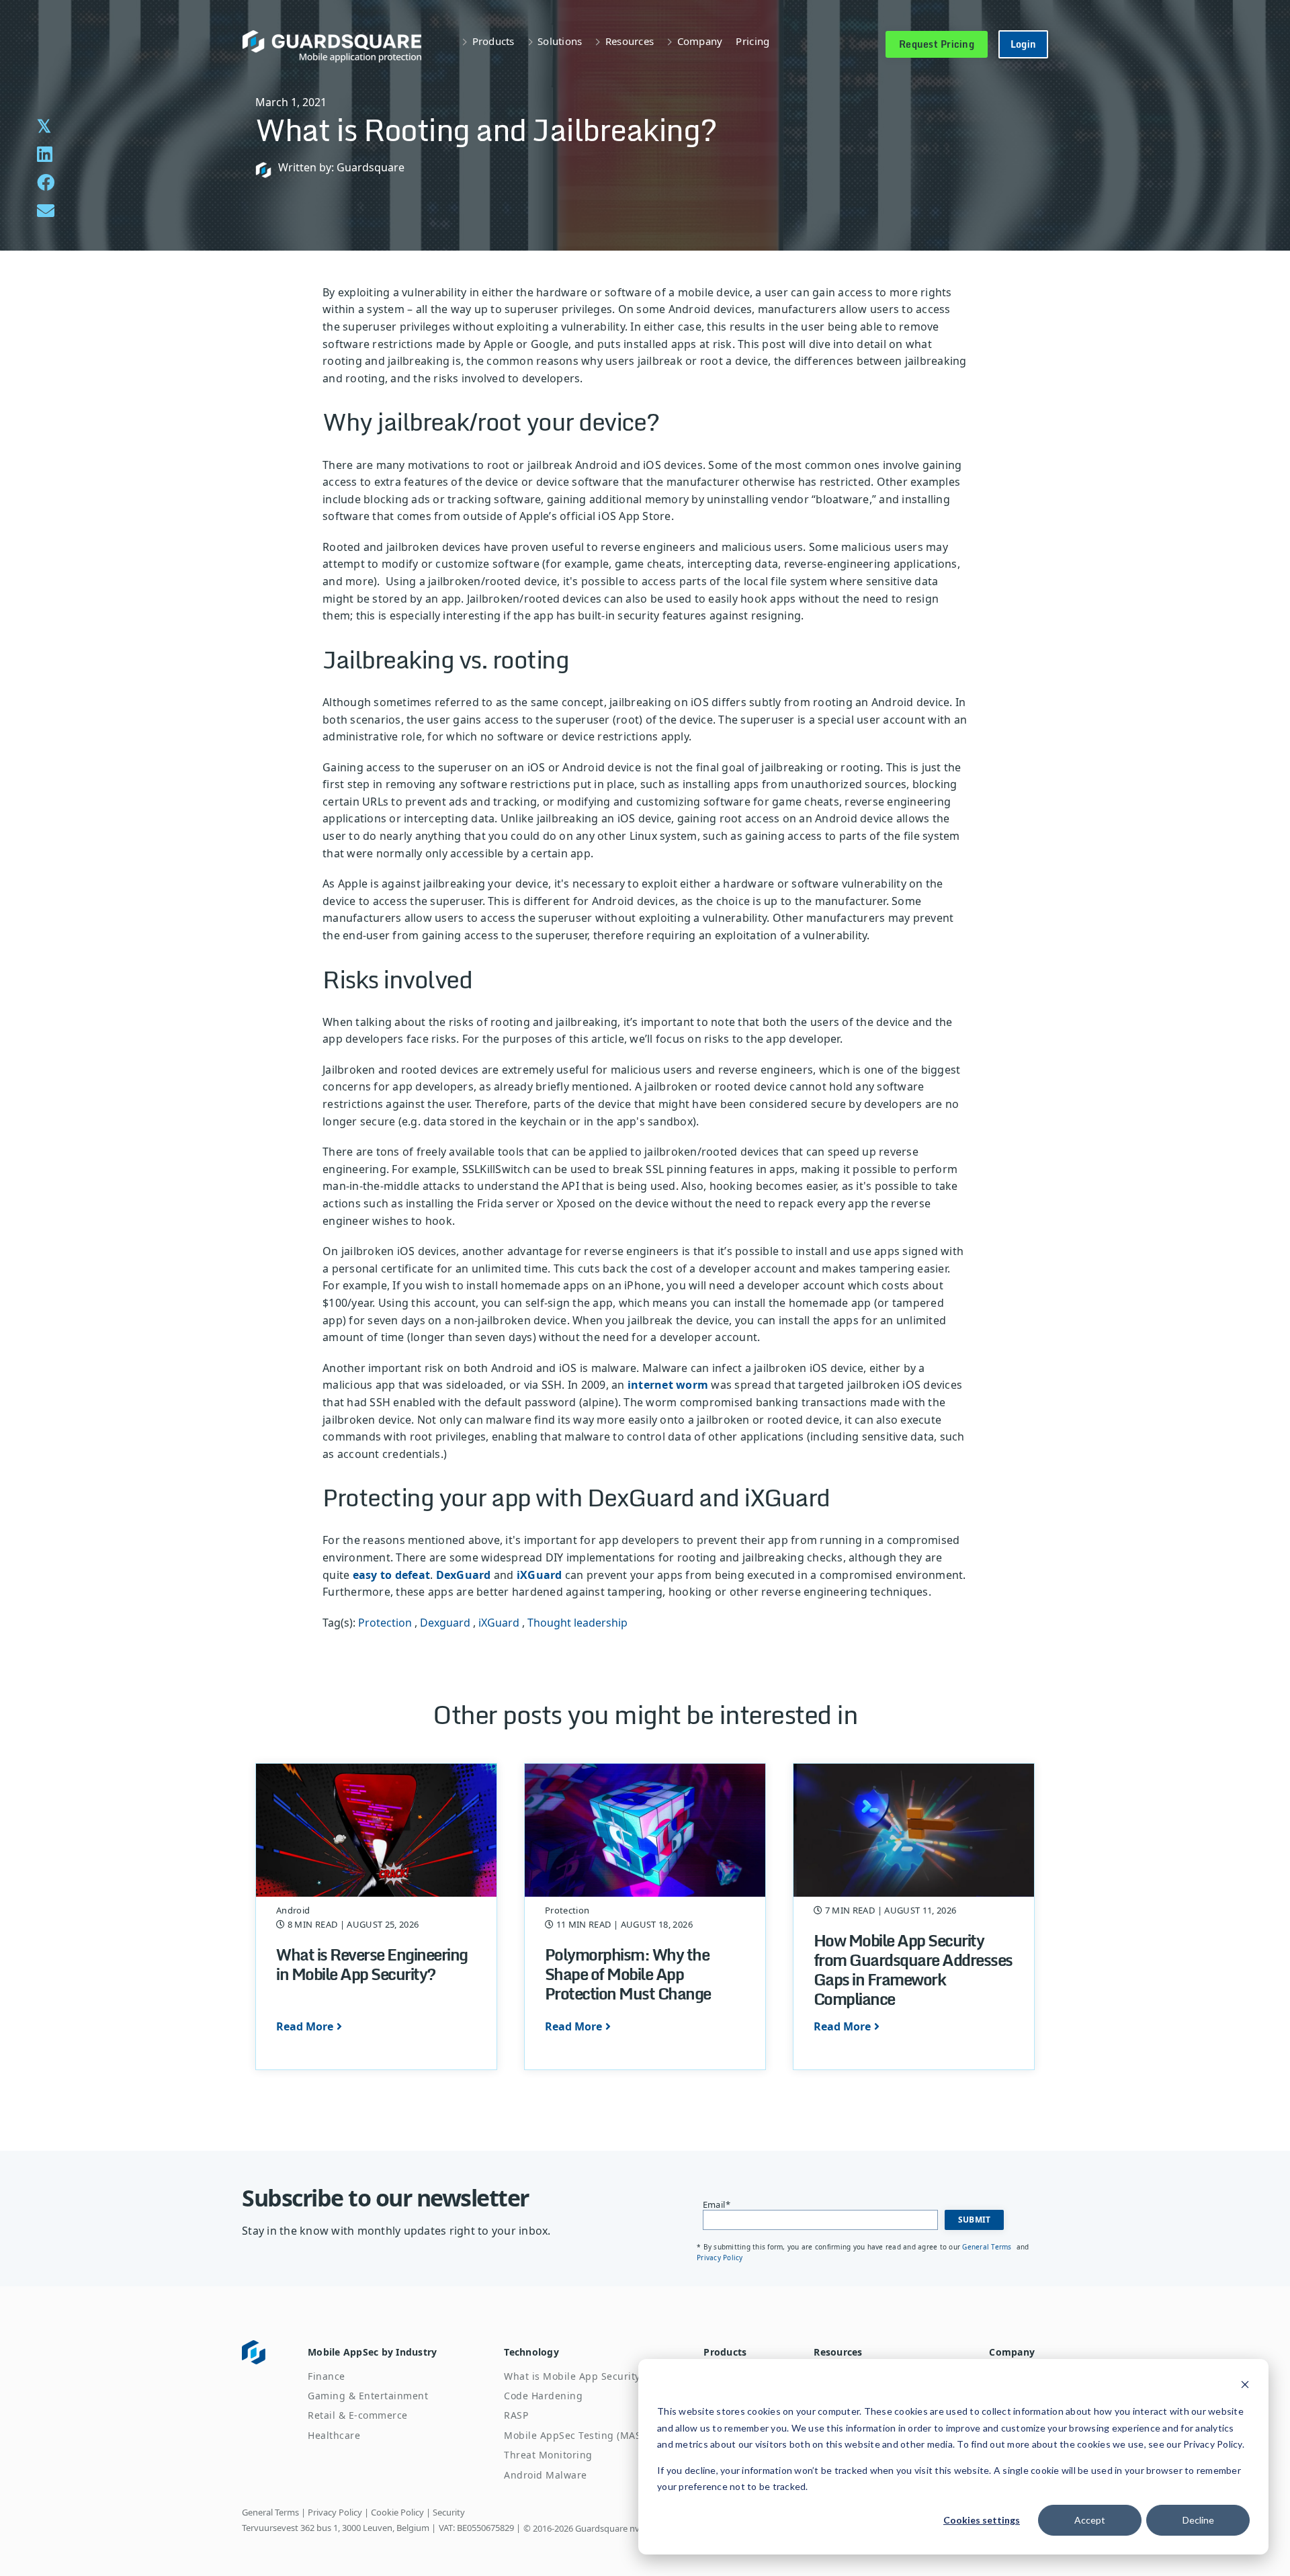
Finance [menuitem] (327, 2376)
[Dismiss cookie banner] (1245, 2386)
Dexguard (445, 1623)
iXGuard (540, 1575)
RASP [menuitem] (516, 2415)
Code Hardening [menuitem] (543, 2396)
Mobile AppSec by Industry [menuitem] (372, 2352)
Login (1023, 44)
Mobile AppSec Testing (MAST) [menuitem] (577, 2435)
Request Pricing (937, 44)
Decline (1198, 2520)
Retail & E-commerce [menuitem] (358, 2415)
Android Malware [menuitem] (546, 2475)
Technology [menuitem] (531, 2352)
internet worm (668, 1385)
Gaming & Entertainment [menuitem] (368, 2396)
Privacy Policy (720, 2258)
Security (449, 2512)
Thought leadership (577, 1623)
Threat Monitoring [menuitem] (548, 2455)
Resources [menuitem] (838, 2352)
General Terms (988, 2247)
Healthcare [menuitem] (334, 2435)
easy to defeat (392, 1575)
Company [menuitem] (1012, 2352)
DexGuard (464, 1575)
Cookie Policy (397, 2512)
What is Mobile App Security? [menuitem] (574, 2376)
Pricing (752, 41)
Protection (385, 1623)
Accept (1090, 2520)
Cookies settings (982, 2520)
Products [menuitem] (725, 2352)
